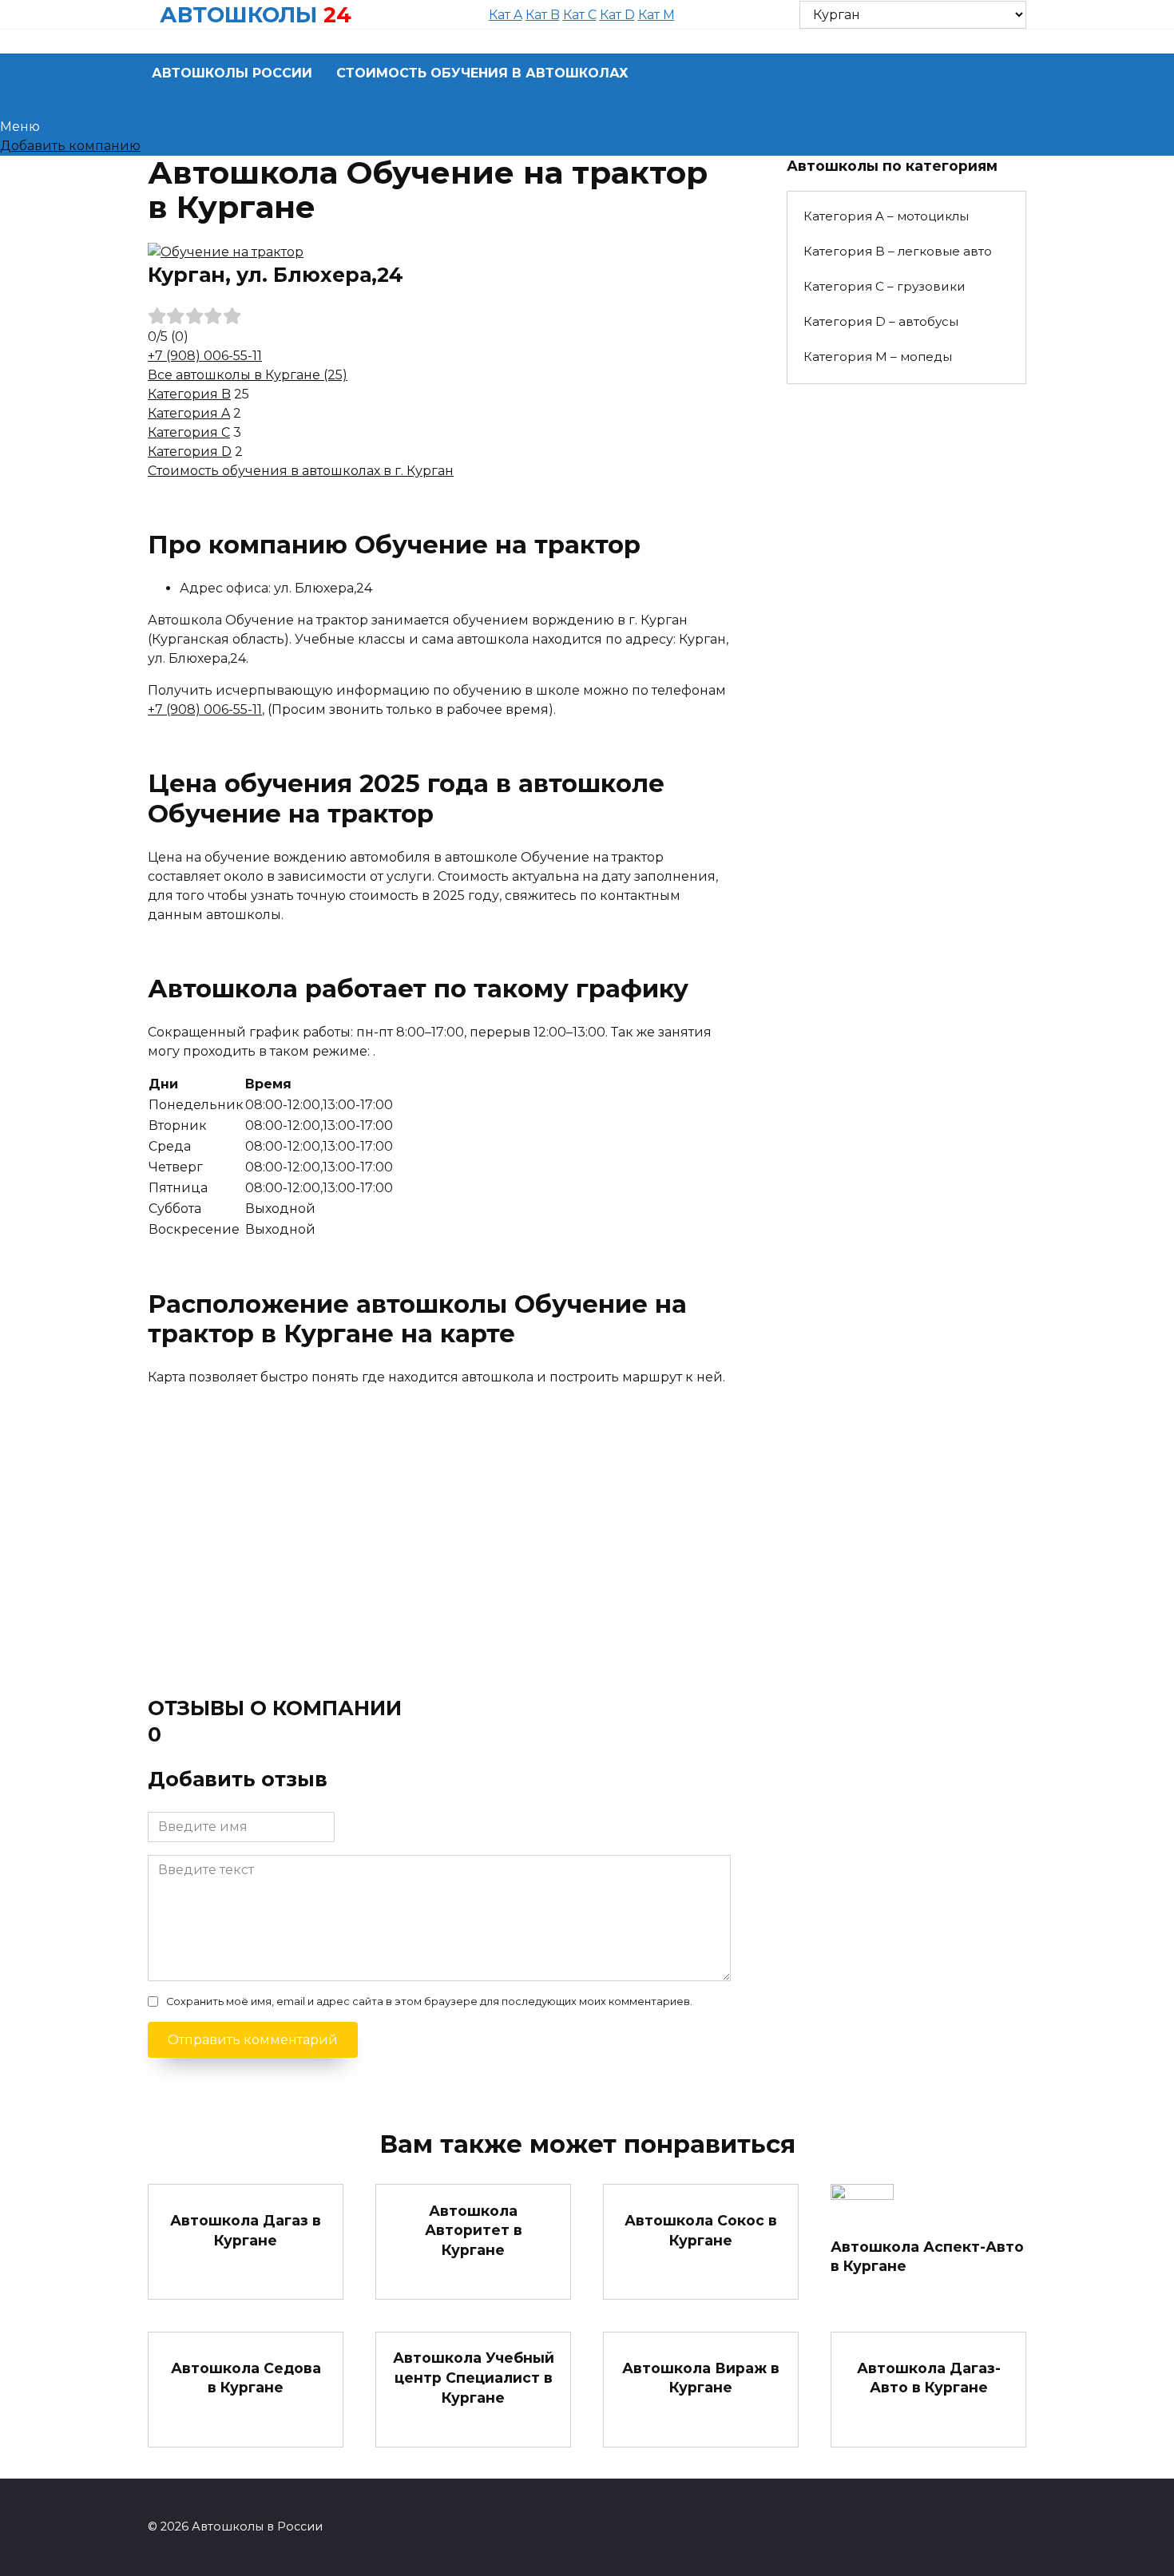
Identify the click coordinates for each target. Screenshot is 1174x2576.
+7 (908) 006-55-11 (205, 356)
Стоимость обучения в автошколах (482, 73)
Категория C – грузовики (884, 286)
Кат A (506, 15)
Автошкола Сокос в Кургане (701, 2230)
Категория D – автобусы (881, 321)
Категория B (189, 394)
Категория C (189, 432)
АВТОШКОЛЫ (238, 15)
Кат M (656, 15)
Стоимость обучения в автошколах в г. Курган (301, 471)
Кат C (580, 15)
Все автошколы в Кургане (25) (248, 375)
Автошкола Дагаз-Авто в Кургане (929, 2377)
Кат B (543, 15)
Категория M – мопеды (878, 357)
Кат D (617, 15)
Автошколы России (232, 73)
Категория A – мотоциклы (886, 216)
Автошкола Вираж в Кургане (701, 2377)
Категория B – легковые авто (898, 251)
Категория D (190, 452)
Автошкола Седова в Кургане (246, 2377)
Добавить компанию (70, 146)
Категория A (189, 413)
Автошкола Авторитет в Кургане (474, 2229)
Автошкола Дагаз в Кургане (246, 2230)
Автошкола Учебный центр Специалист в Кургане (474, 2377)
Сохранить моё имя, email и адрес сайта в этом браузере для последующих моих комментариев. (429, 2001)
